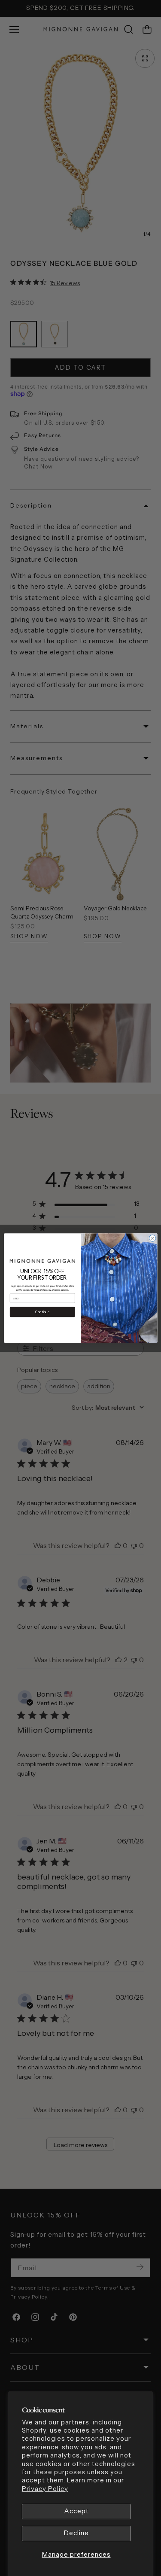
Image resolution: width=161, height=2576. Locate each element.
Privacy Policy (45, 2489)
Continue (42, 1312)
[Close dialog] (152, 1238)
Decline (76, 2533)
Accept (76, 2511)
